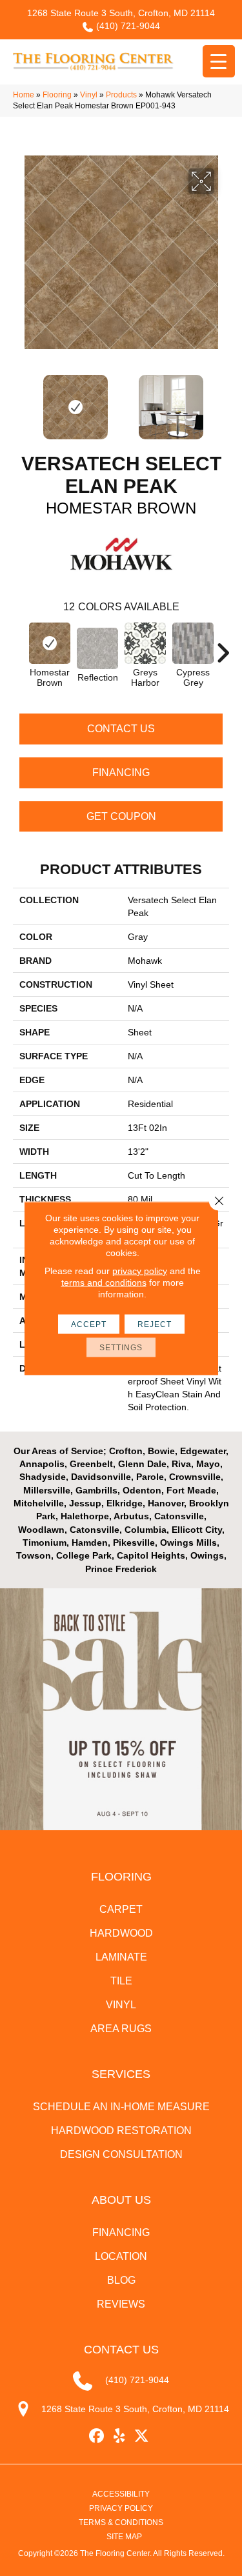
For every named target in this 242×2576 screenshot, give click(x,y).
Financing (121, 773)
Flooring (57, 95)
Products (121, 95)
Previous (19, 401)
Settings (121, 1347)
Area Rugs (121, 2029)
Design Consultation (121, 2154)
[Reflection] (97, 648)
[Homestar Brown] (50, 643)
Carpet (121, 1909)
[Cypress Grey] (193, 643)
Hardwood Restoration (121, 2131)
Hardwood (121, 1933)
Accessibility (121, 2494)
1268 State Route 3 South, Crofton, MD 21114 (121, 13)
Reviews (121, 2304)
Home (24, 95)
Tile (121, 1981)
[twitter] (142, 2436)
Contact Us (121, 729)
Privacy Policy (121, 2508)
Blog (121, 2280)
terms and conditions (104, 1282)
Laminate (121, 1957)
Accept (89, 1324)
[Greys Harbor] (145, 643)
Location (121, 2256)
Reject (155, 1324)
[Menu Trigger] (219, 61)
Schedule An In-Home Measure (121, 2107)
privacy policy (140, 1270)
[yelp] (119, 2436)
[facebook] (96, 2436)
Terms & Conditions (121, 2522)
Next (223, 401)
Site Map (124, 2537)
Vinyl (89, 95)
